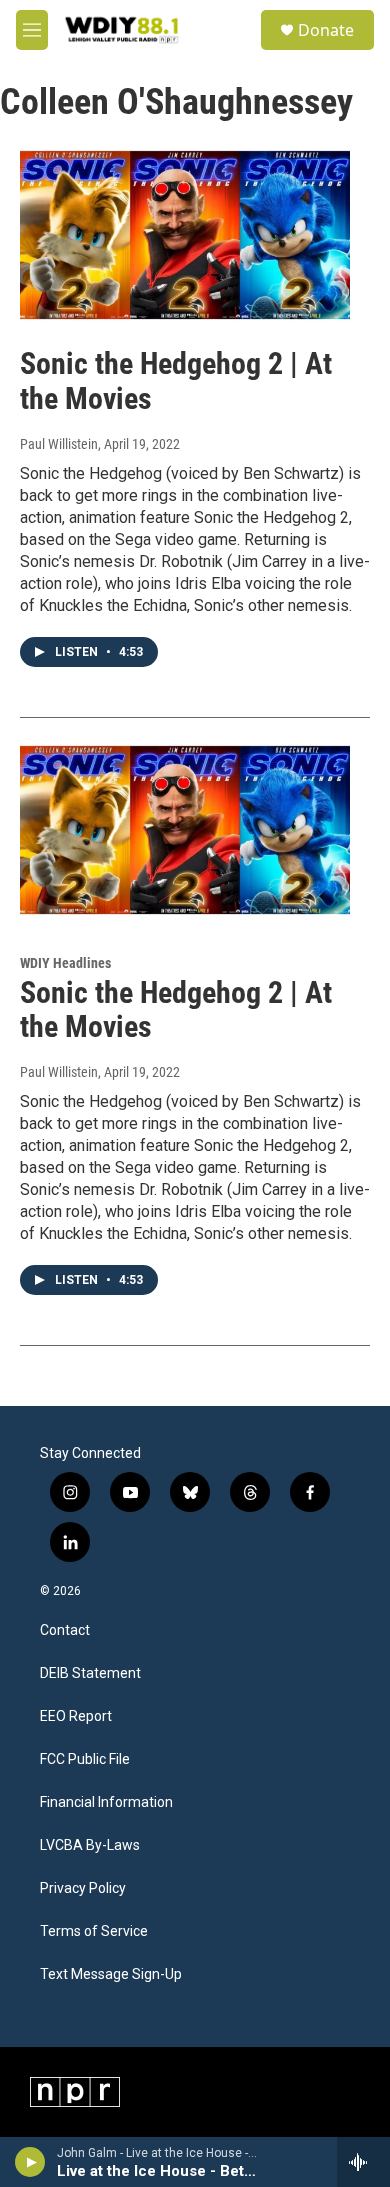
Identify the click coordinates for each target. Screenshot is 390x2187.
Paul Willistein (59, 444)
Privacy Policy (83, 1888)
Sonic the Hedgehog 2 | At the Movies (176, 381)
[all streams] (363, 2162)
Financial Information (106, 1802)
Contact (65, 1630)
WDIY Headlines (65, 963)
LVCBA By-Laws (90, 1845)
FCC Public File (85, 1759)
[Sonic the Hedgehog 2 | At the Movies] (185, 235)
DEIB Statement (90, 1673)
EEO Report (76, 1716)
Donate (326, 30)
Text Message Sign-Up (111, 1974)
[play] (30, 2162)
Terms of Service (94, 1931)
